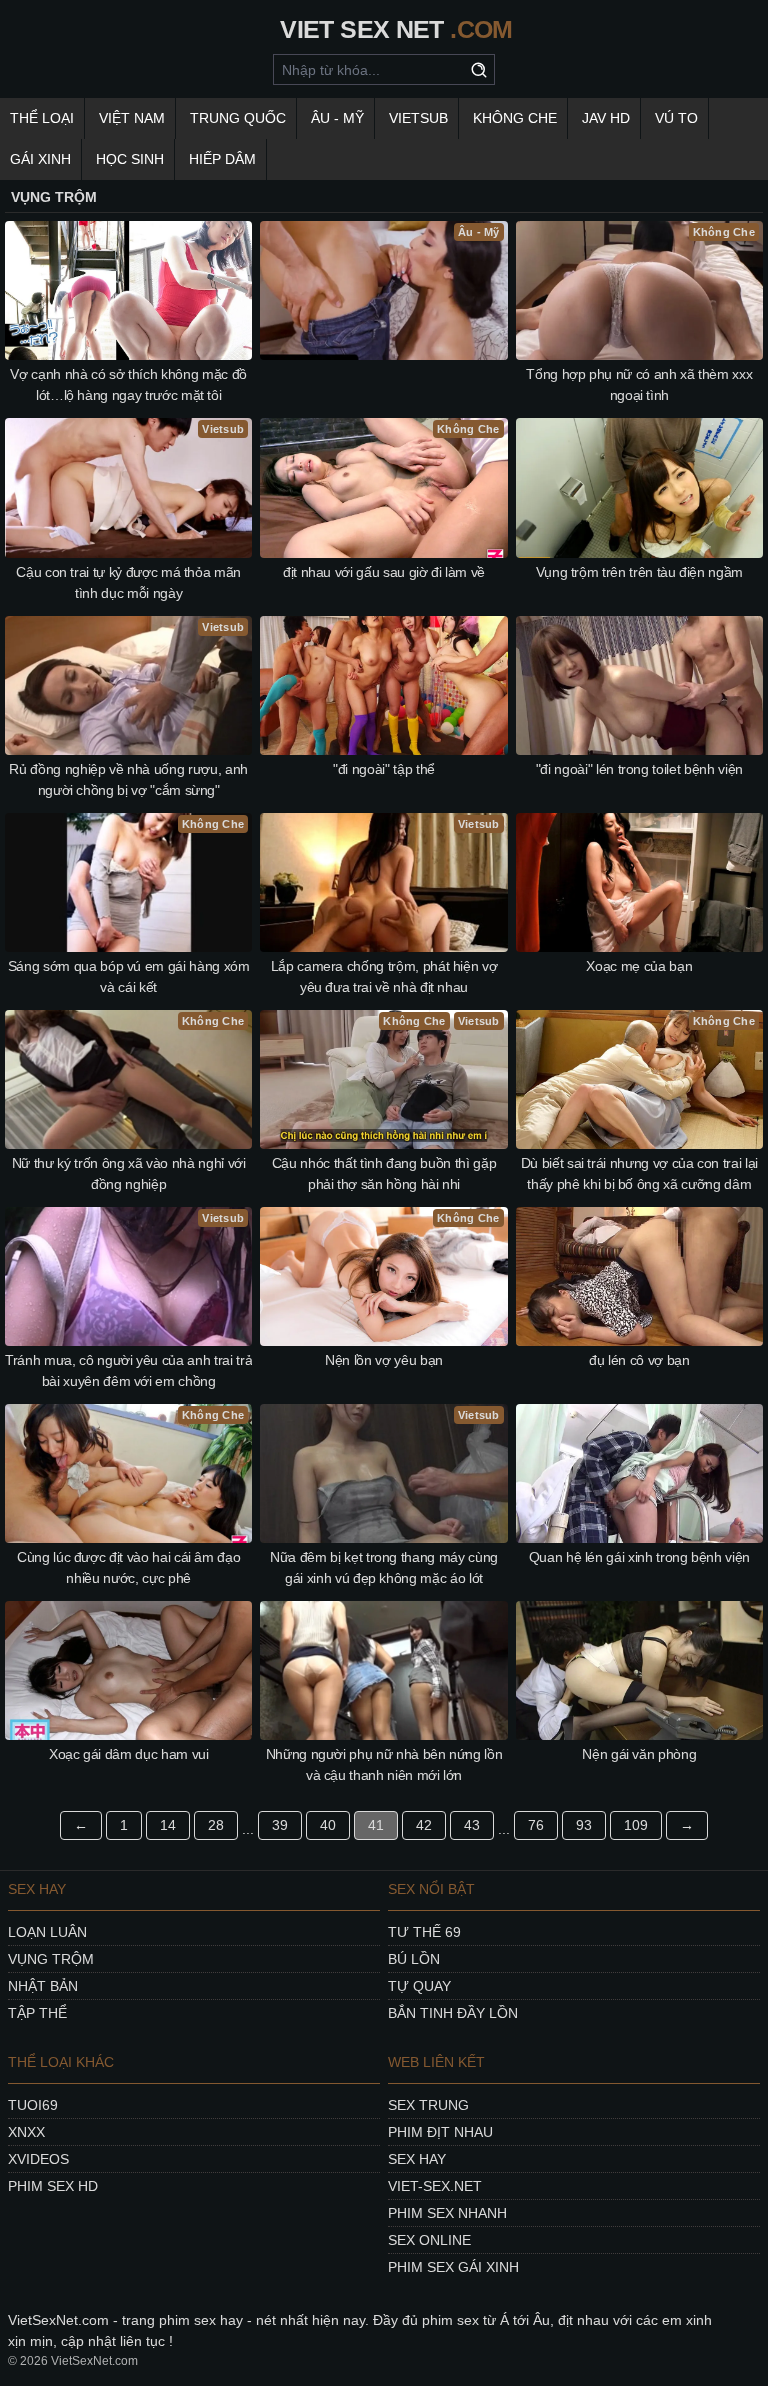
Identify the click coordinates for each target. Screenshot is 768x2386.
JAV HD (606, 118)
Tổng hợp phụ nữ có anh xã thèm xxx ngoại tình (639, 384)
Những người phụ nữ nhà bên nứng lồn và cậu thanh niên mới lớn (384, 1764)
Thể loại (42, 118)
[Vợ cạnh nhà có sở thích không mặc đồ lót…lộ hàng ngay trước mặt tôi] (128, 290)
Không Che (515, 118)
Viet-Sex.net (435, 2186)
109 (636, 1825)
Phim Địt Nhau (440, 2132)
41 (376, 1825)
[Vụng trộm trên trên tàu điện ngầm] (639, 487)
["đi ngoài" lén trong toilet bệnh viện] (639, 685)
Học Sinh (130, 159)
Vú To (676, 118)
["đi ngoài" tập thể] (383, 685)
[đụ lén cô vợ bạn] (639, 1276)
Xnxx (26, 2132)
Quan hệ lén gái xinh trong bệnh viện (639, 1557)
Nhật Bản (43, 1986)
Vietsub (418, 118)
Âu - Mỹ (337, 118)
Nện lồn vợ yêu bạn (384, 1360)
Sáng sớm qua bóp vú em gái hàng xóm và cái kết (129, 976)
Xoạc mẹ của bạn (639, 966)
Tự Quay (419, 1986)
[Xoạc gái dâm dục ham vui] (128, 1670)
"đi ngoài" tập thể (384, 769)
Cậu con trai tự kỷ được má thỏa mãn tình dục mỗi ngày (128, 582)
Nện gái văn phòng (639, 1754)
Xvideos (38, 2159)
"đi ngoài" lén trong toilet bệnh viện (639, 769)
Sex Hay (417, 2159)
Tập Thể (37, 2013)
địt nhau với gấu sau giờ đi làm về (384, 572)
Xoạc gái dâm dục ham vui (129, 1754)
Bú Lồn (414, 1959)
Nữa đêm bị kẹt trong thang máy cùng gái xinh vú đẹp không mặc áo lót (384, 1567)
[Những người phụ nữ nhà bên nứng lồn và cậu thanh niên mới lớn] (383, 1670)
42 (424, 1825)
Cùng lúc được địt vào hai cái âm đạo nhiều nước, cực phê (128, 1567)
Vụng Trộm (51, 1959)
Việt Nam (132, 118)
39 (280, 1825)
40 (328, 1825)
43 (472, 1825)
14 (168, 1825)
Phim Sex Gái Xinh (453, 2267)
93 (584, 1825)
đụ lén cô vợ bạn (639, 1360)
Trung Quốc (238, 118)
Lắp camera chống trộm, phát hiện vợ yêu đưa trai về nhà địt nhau (384, 976)
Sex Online (429, 2240)
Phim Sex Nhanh (447, 2213)
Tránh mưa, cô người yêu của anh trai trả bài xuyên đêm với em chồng (128, 1370)
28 (216, 1825)
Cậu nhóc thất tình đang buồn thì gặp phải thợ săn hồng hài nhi (384, 1173)
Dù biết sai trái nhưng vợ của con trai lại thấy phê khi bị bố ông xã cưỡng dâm (639, 1173)
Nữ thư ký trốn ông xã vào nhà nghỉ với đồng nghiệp (129, 1173)
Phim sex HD (53, 2186)
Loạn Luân (47, 1932)
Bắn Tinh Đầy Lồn (453, 2013)
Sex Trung (428, 2105)
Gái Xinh (40, 159)
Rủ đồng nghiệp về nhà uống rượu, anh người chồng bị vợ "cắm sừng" (128, 779)
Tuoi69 (33, 2105)
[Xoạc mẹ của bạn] (639, 882)
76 (536, 1825)
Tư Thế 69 (424, 1932)
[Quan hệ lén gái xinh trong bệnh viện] (639, 1473)
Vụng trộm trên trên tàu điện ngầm (639, 572)
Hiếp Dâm (222, 159)
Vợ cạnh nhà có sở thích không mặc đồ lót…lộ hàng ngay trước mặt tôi (128, 384)
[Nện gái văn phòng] (639, 1670)
